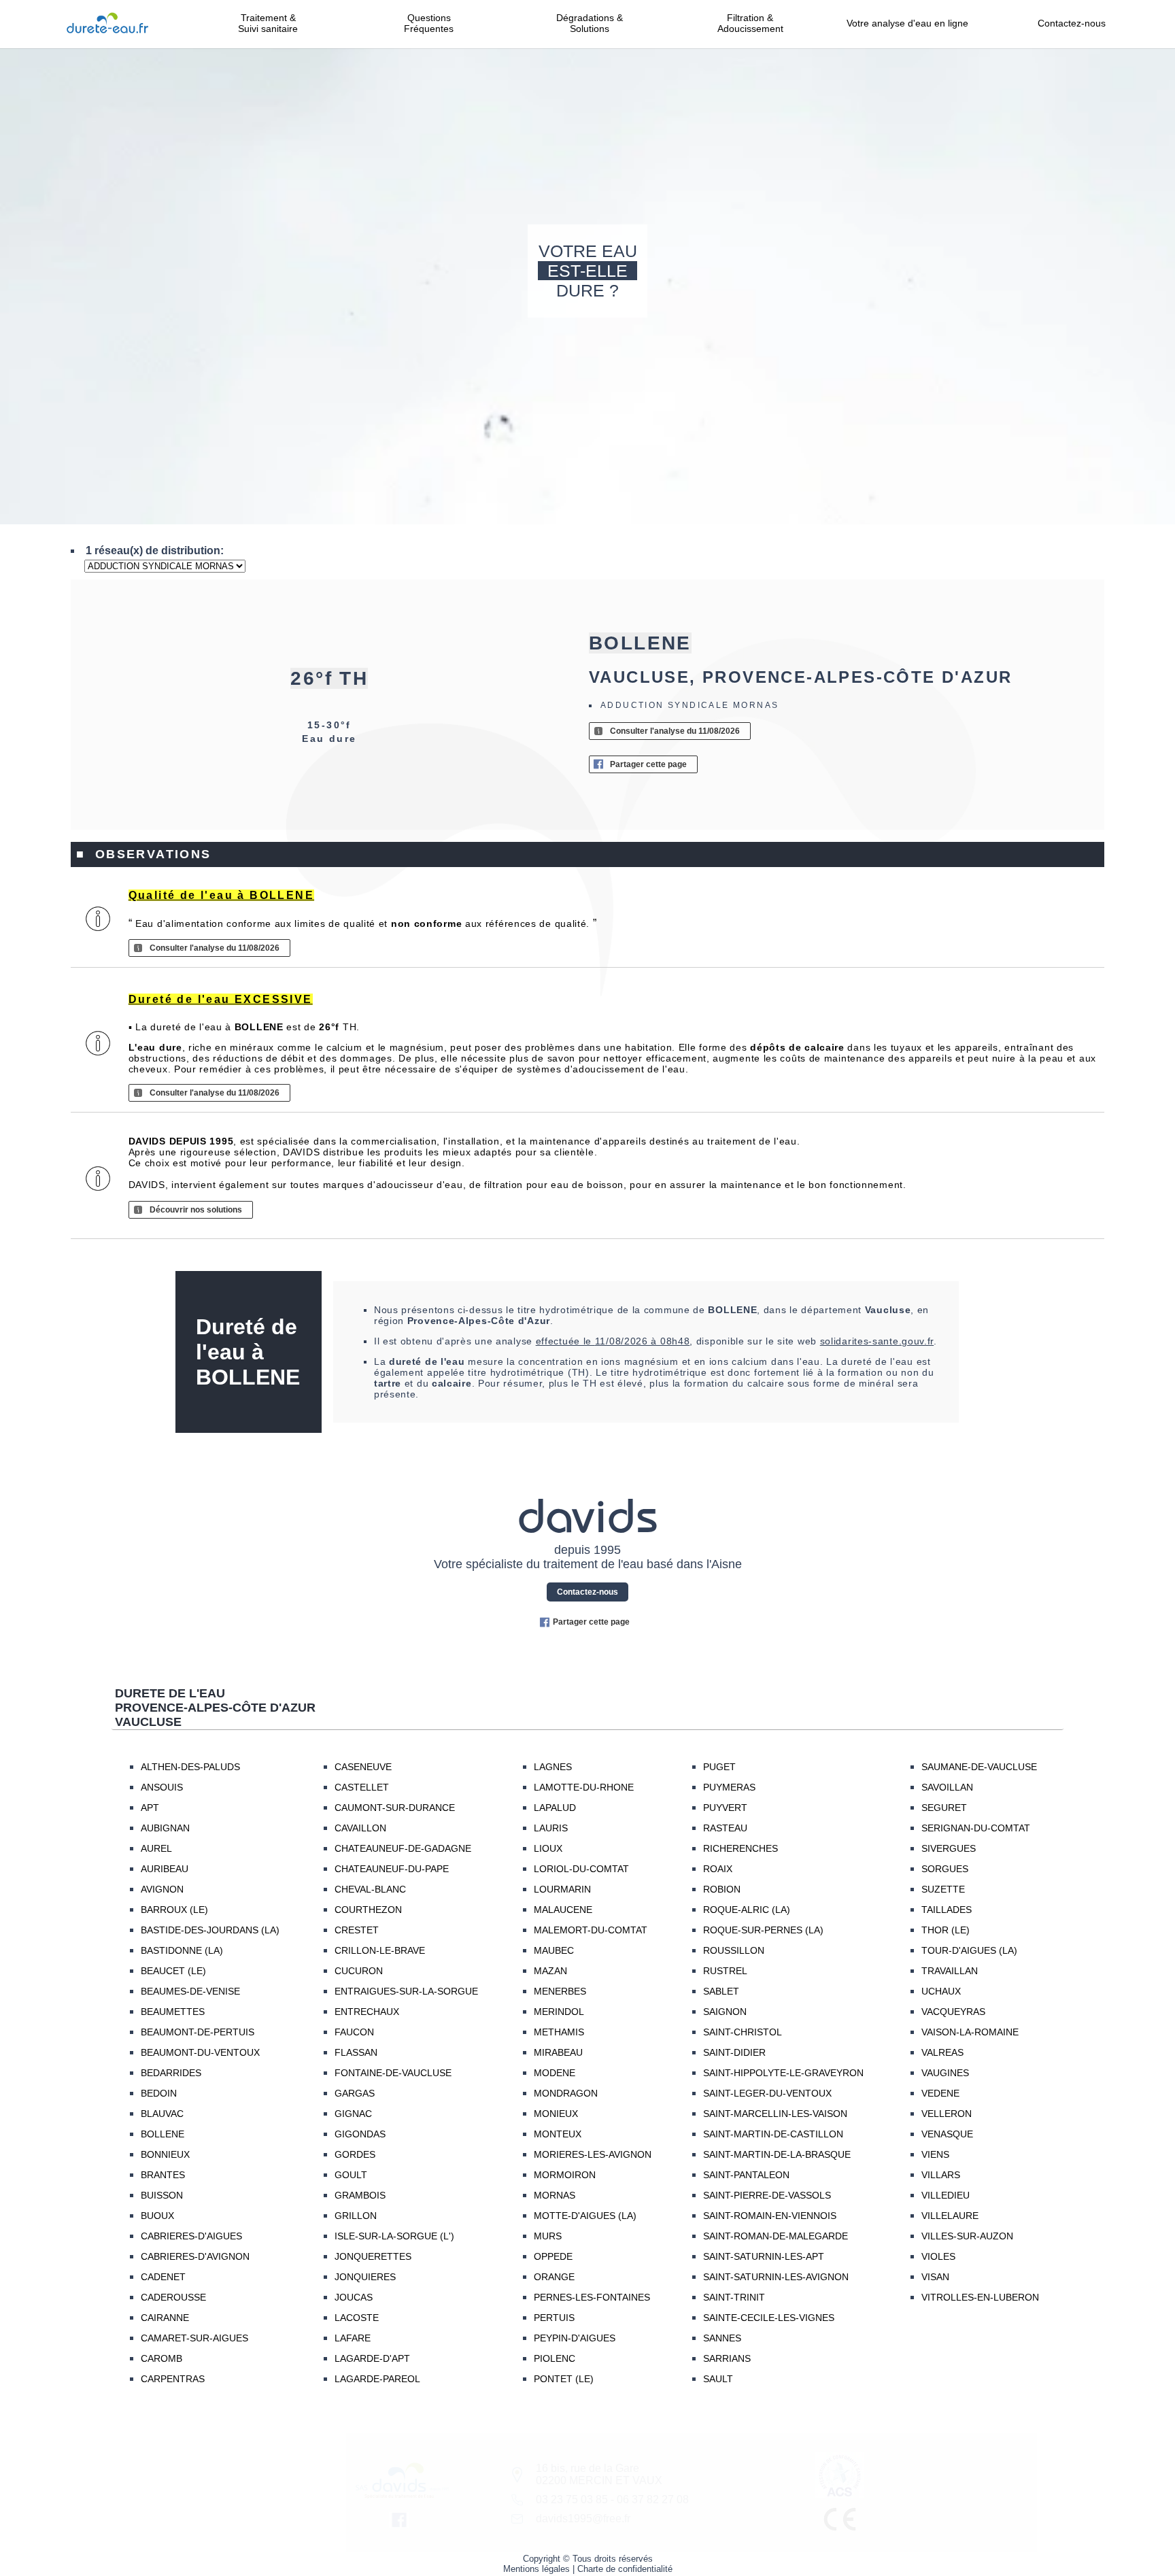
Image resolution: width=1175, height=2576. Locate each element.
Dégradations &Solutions (590, 23)
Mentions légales (537, 2569)
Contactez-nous (1072, 23)
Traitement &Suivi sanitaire (268, 23)
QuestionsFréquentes (429, 23)
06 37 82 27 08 (653, 2499)
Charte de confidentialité (625, 2569)
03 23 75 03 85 (572, 2499)
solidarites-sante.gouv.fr (877, 1341)
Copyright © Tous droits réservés (588, 2559)
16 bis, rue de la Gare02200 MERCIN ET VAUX (599, 2474)
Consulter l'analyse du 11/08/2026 (675, 731)
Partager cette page (648, 764)
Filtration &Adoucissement (750, 23)
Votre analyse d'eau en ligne (911, 23)
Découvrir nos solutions (196, 1210)
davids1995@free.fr (583, 2519)
